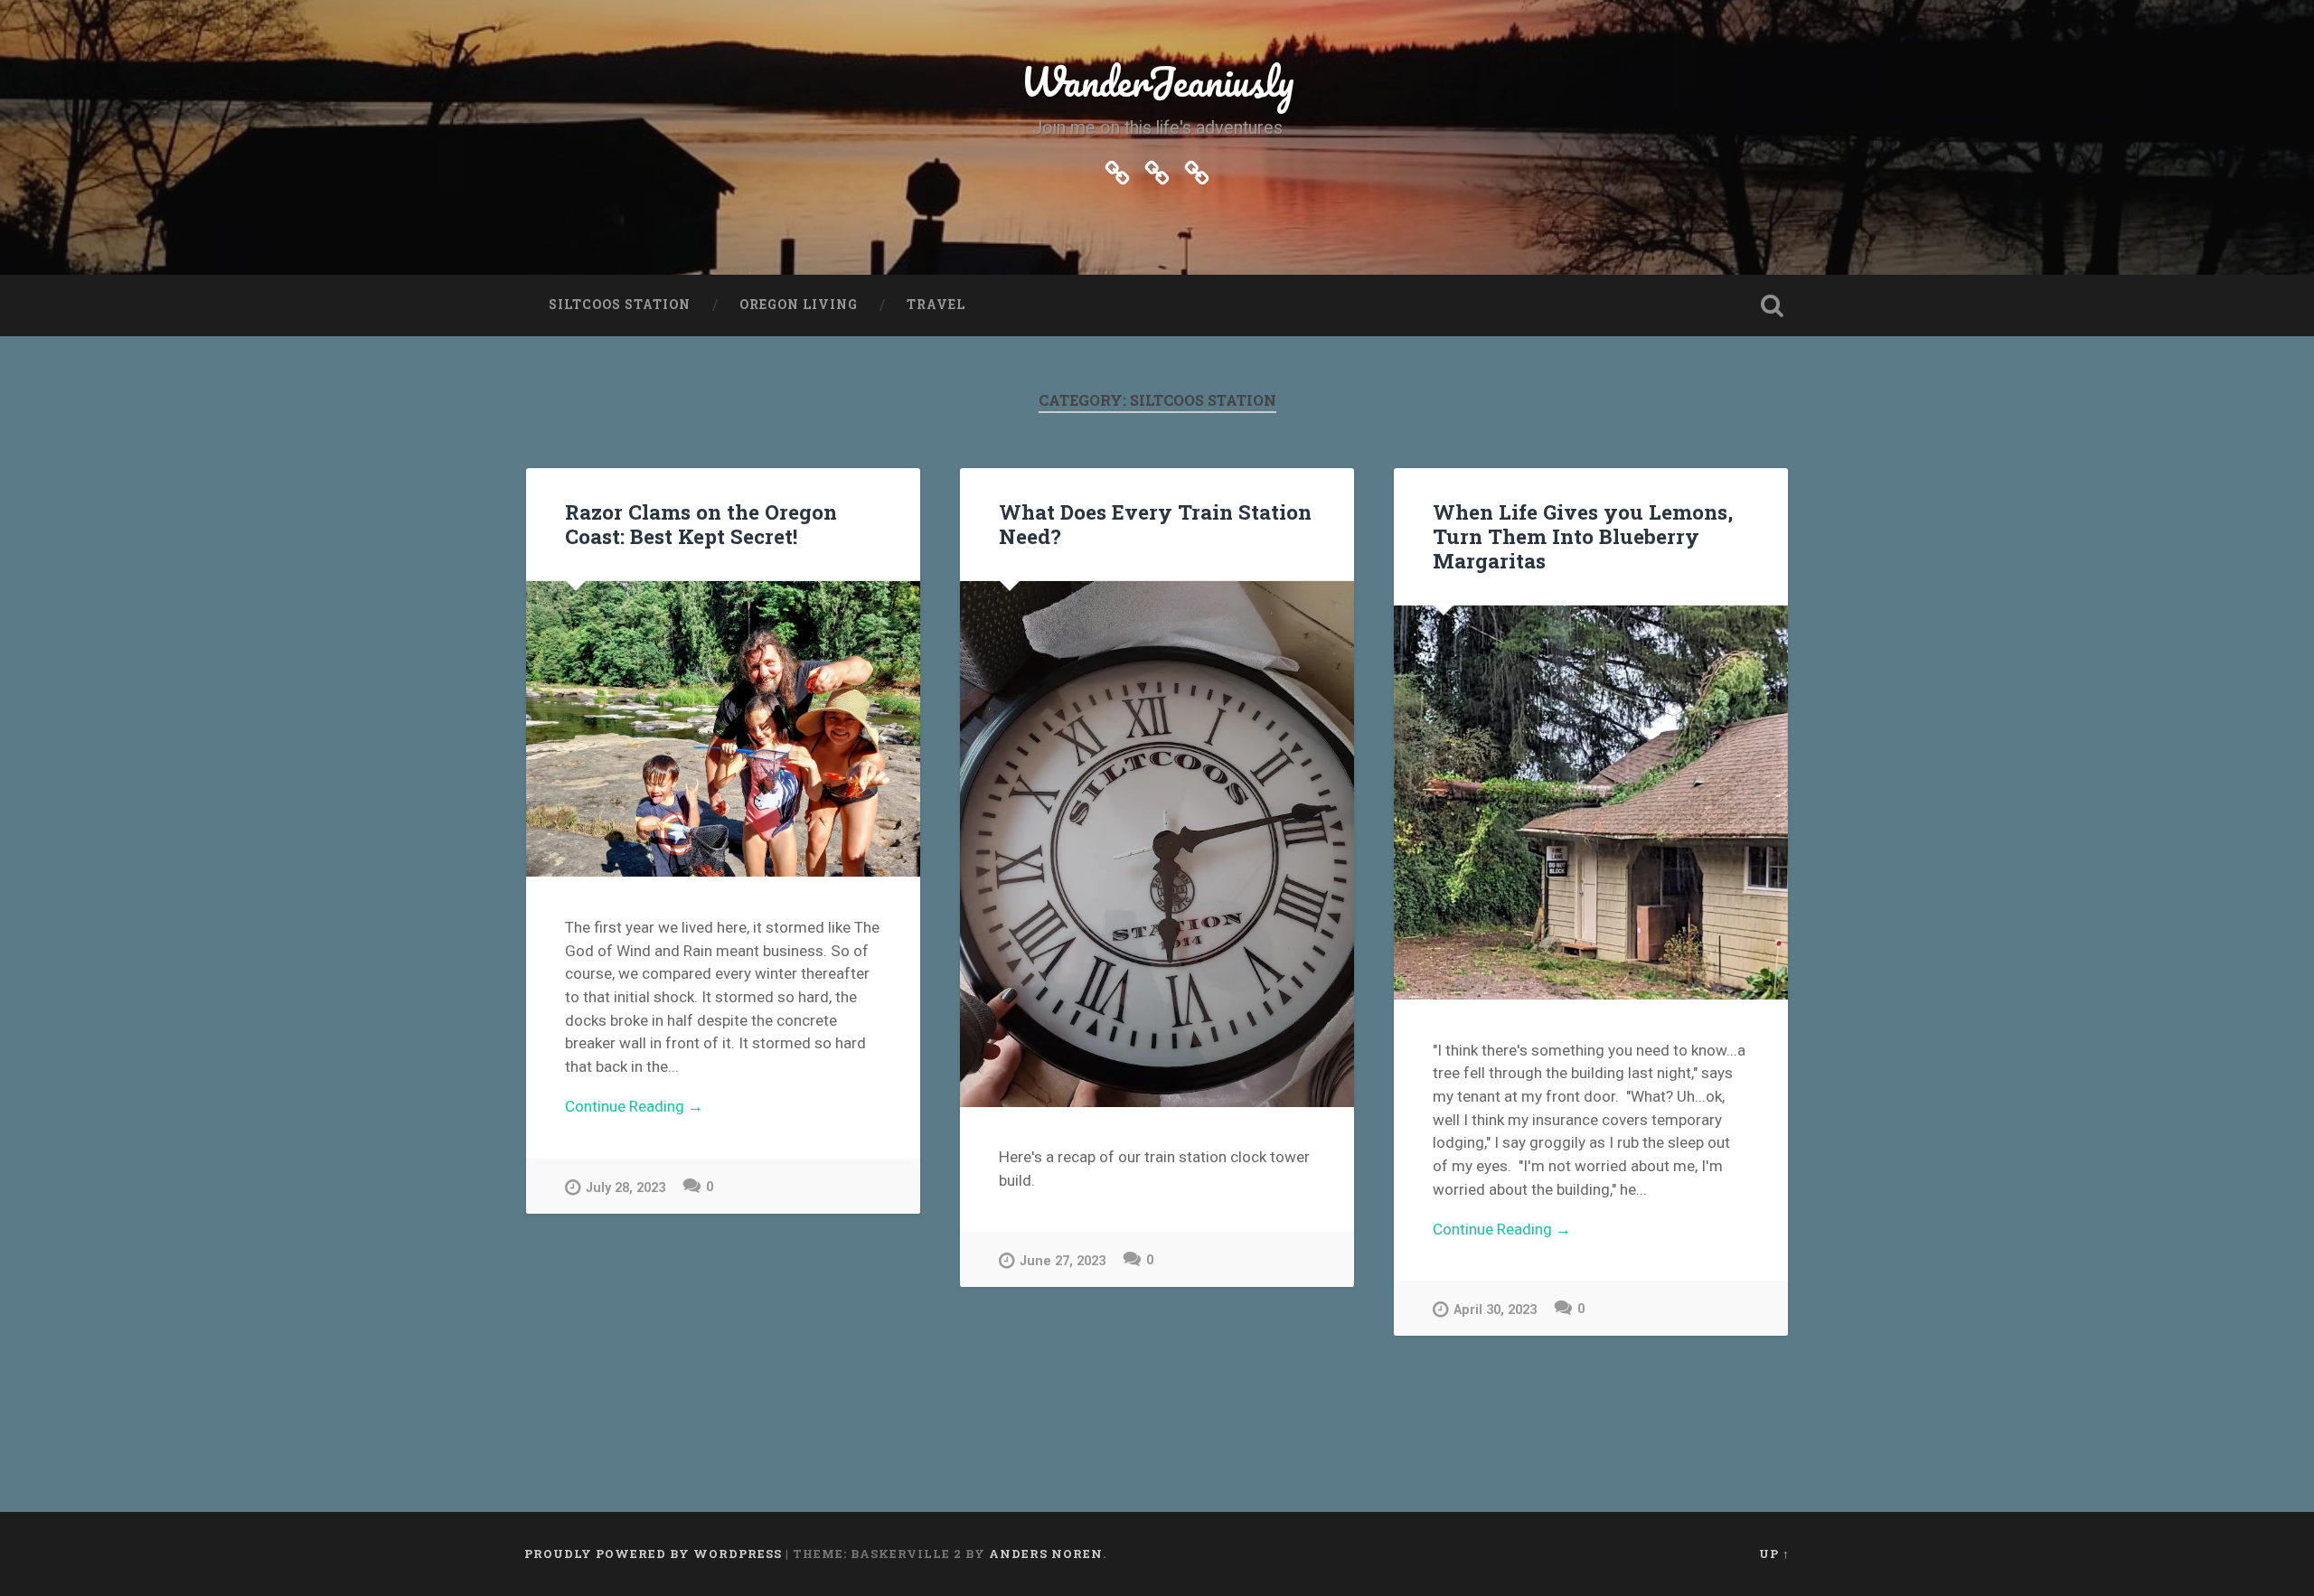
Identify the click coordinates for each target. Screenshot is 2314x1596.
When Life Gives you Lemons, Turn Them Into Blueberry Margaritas (1583, 536)
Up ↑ (1774, 1554)
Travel (936, 305)
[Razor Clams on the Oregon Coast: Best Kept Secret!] (723, 729)
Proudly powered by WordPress (653, 1554)
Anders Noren (1046, 1554)
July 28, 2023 (626, 1188)
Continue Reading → (634, 1106)
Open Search (1772, 305)
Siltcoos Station (620, 305)
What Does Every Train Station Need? (1155, 524)
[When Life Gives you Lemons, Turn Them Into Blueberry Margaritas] (1591, 803)
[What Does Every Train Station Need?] (1157, 844)
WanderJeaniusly (1157, 81)
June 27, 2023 (1063, 1261)
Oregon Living (799, 305)
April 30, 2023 (1495, 1310)
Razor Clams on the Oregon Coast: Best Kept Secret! (701, 524)
